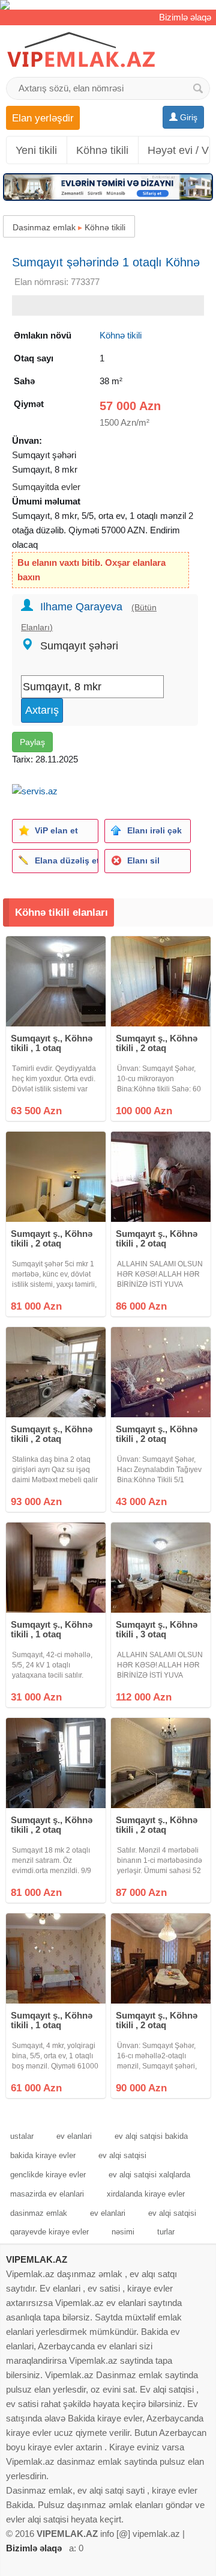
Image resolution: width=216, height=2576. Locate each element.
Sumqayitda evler (46, 487)
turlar (166, 2232)
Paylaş (32, 742)
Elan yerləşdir (43, 118)
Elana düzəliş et (66, 860)
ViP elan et (56, 830)
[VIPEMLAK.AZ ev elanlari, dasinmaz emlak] (81, 50)
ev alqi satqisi (122, 2155)
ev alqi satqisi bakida (151, 2136)
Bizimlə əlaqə (185, 17)
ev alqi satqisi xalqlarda (149, 2175)
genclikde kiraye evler (48, 2175)
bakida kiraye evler (43, 2155)
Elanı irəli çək (154, 830)
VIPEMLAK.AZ (37, 2259)
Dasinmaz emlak (44, 227)
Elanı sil (143, 860)
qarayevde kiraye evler (49, 2232)
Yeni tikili (36, 150)
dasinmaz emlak (39, 2213)
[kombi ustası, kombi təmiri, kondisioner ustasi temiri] (108, 5)
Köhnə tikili (102, 150)
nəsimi (123, 2232)
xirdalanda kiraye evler (146, 2194)
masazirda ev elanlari (47, 2194)
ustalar (22, 2136)
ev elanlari (74, 2136)
